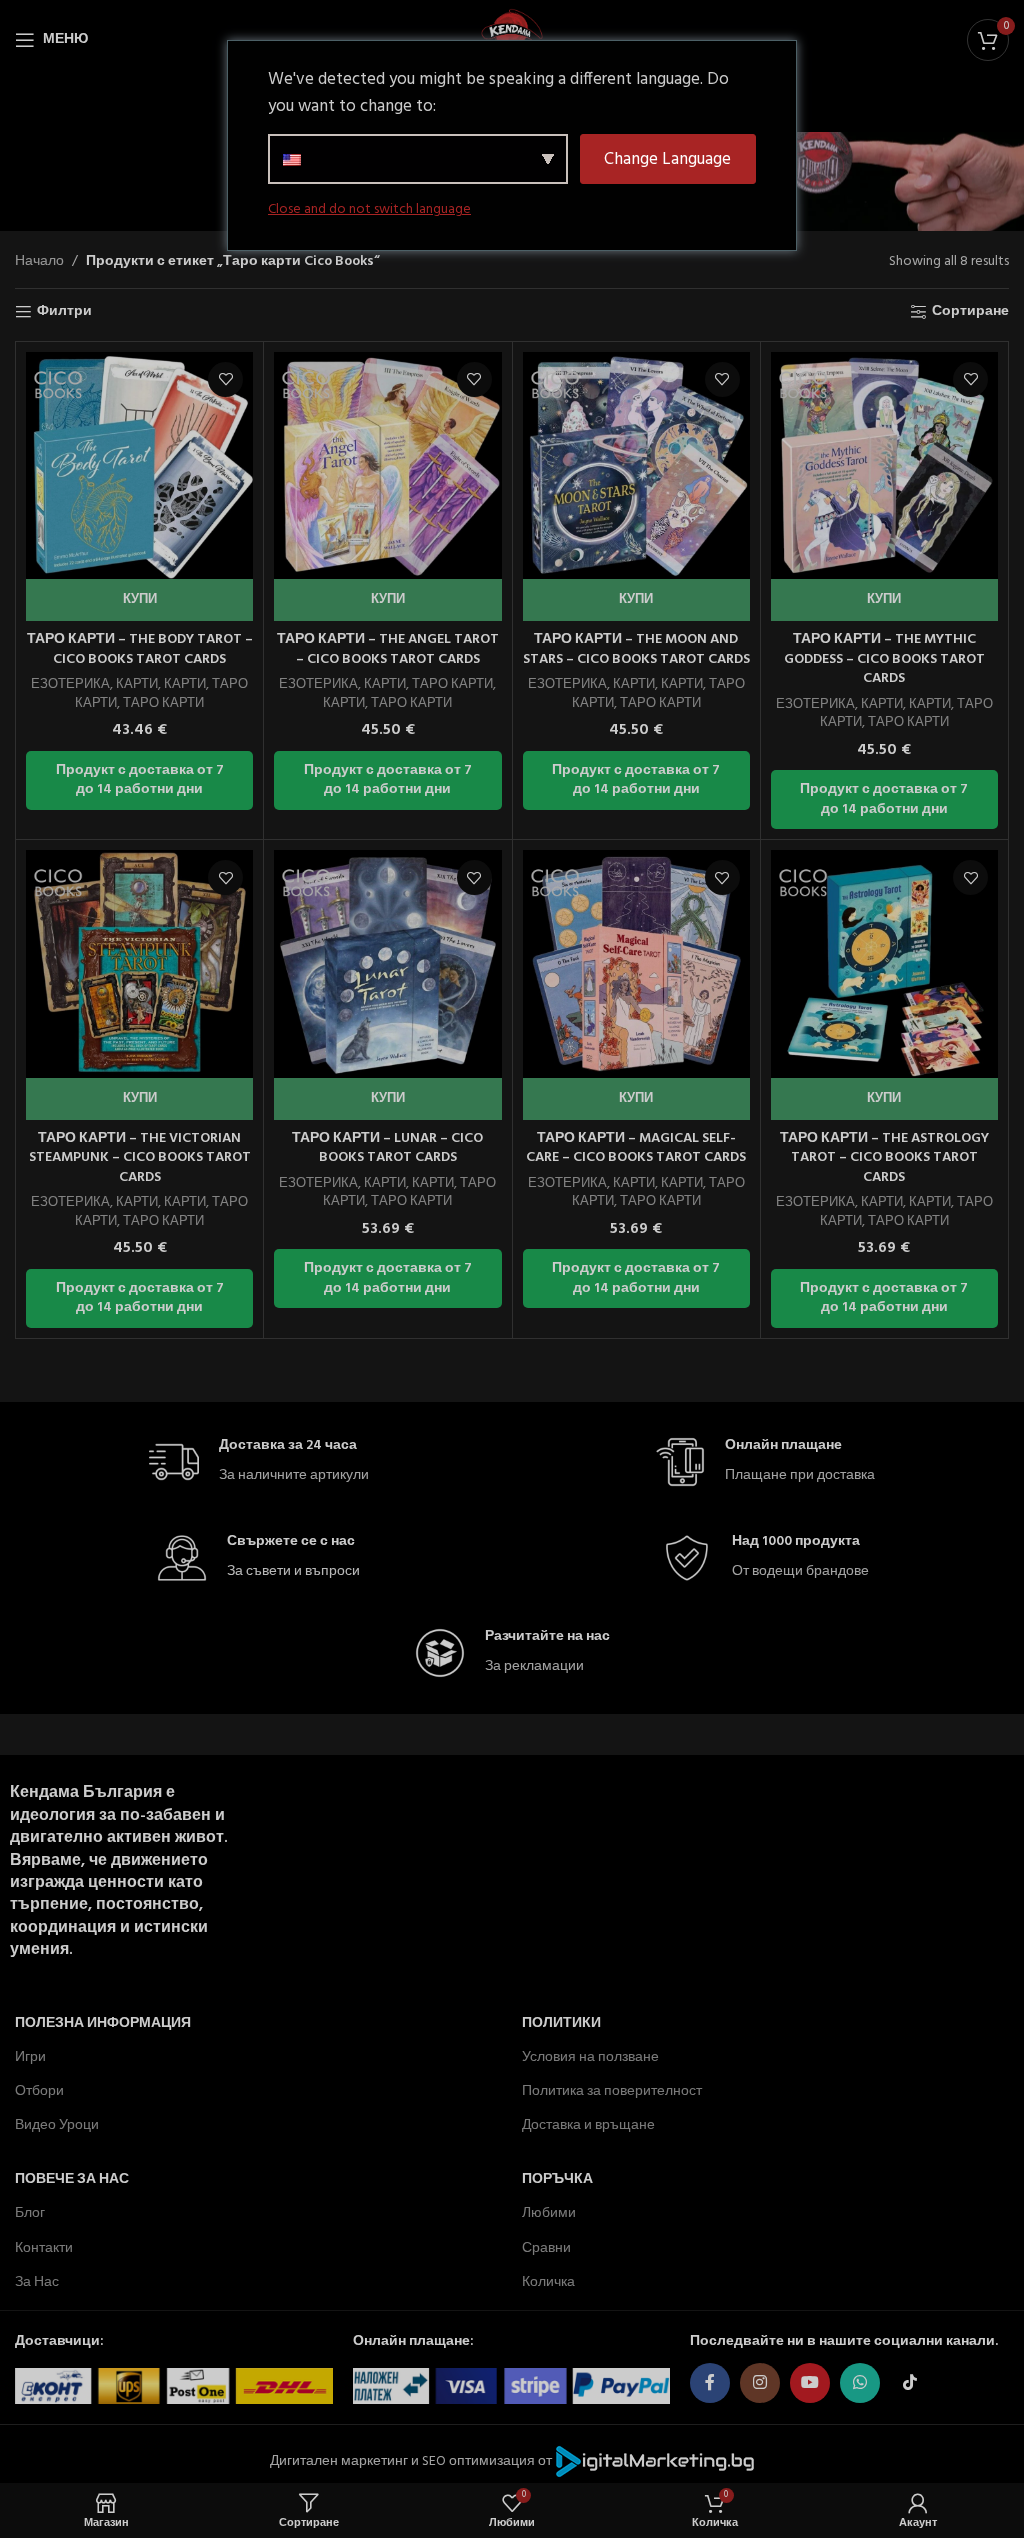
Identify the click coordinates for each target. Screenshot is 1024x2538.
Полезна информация (103, 2022)
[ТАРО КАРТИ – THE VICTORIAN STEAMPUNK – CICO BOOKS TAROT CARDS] (139, 963)
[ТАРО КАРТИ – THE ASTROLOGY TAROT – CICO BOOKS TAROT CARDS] (884, 963)
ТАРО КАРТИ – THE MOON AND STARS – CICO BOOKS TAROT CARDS (636, 649)
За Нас (37, 2282)
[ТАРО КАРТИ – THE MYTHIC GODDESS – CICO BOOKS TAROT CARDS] (884, 465)
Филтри (64, 312)
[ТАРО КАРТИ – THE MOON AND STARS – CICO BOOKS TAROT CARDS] (636, 465)
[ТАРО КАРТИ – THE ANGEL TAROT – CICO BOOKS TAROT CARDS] (387, 465)
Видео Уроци (57, 2125)
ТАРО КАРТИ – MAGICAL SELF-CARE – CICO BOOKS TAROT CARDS (636, 1148)
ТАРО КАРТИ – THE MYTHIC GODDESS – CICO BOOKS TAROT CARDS (884, 659)
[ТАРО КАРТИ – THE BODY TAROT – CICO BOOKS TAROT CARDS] (139, 465)
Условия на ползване (590, 2056)
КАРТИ (137, 684)
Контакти (44, 2247)
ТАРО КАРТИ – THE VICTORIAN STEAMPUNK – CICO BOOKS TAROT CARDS (140, 1158)
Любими (549, 2213)
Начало (39, 262)
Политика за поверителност (612, 2091)
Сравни (546, 2247)
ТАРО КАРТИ (163, 703)
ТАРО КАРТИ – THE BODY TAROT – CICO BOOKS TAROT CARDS (140, 649)
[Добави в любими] (225, 379)
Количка (548, 2282)
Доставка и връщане (588, 2125)
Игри (30, 2056)
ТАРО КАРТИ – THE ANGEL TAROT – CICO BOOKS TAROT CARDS (388, 649)
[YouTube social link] (810, 2383)
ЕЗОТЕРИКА (70, 684)
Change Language (667, 159)
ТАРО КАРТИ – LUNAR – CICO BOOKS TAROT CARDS (387, 1148)
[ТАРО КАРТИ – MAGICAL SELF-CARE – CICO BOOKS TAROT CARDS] (636, 963)
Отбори (39, 2091)
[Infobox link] (259, 1462)
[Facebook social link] (710, 2383)
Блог (30, 2213)
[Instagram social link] (760, 2383)
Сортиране (970, 312)
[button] (139, 600)
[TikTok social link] (910, 2383)
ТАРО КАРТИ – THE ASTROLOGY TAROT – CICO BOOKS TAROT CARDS (884, 1158)
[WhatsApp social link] (860, 2383)
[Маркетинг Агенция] (655, 2460)
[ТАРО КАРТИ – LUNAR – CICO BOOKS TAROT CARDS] (387, 963)
